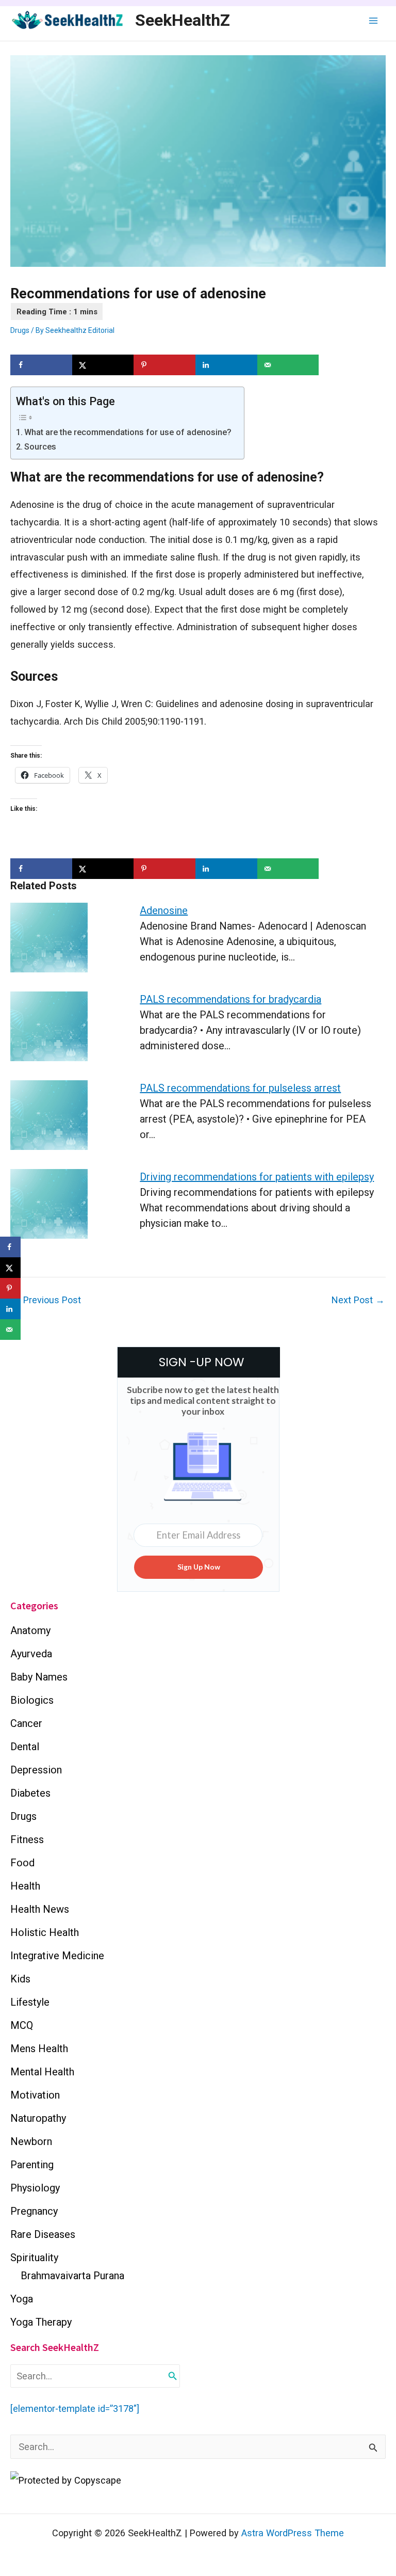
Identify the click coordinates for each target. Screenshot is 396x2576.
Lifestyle (30, 2002)
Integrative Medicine (57, 1956)
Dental (25, 1747)
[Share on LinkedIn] (226, 365)
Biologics (32, 1700)
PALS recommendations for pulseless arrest (240, 1088)
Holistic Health (45, 1932)
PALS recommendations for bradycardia (230, 999)
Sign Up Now (199, 1567)
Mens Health (39, 2049)
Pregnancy (34, 2211)
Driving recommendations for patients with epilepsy (257, 1177)
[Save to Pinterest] (164, 365)
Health (25, 1886)
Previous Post (46, 1300)
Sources (40, 447)
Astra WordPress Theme (293, 2533)
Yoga (22, 2299)
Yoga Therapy (41, 2322)
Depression (36, 1770)
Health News (40, 1909)
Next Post (358, 1300)
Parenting (32, 2165)
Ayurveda (31, 1654)
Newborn (31, 2141)
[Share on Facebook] (41, 365)
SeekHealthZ (183, 20)
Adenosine (164, 910)
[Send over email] (288, 365)
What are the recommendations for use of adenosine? (129, 432)
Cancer (26, 1723)
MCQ (22, 2025)
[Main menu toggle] (374, 20)
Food (22, 1863)
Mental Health (42, 2072)
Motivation (35, 2095)
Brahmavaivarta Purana (72, 2276)
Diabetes (30, 1793)
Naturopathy (38, 2118)
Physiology (35, 2188)
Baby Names (39, 1677)
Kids (20, 1979)
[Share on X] (103, 365)
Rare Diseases (43, 2234)
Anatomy (30, 1630)
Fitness (27, 1839)
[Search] (173, 2376)
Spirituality (34, 2258)
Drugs (20, 330)
